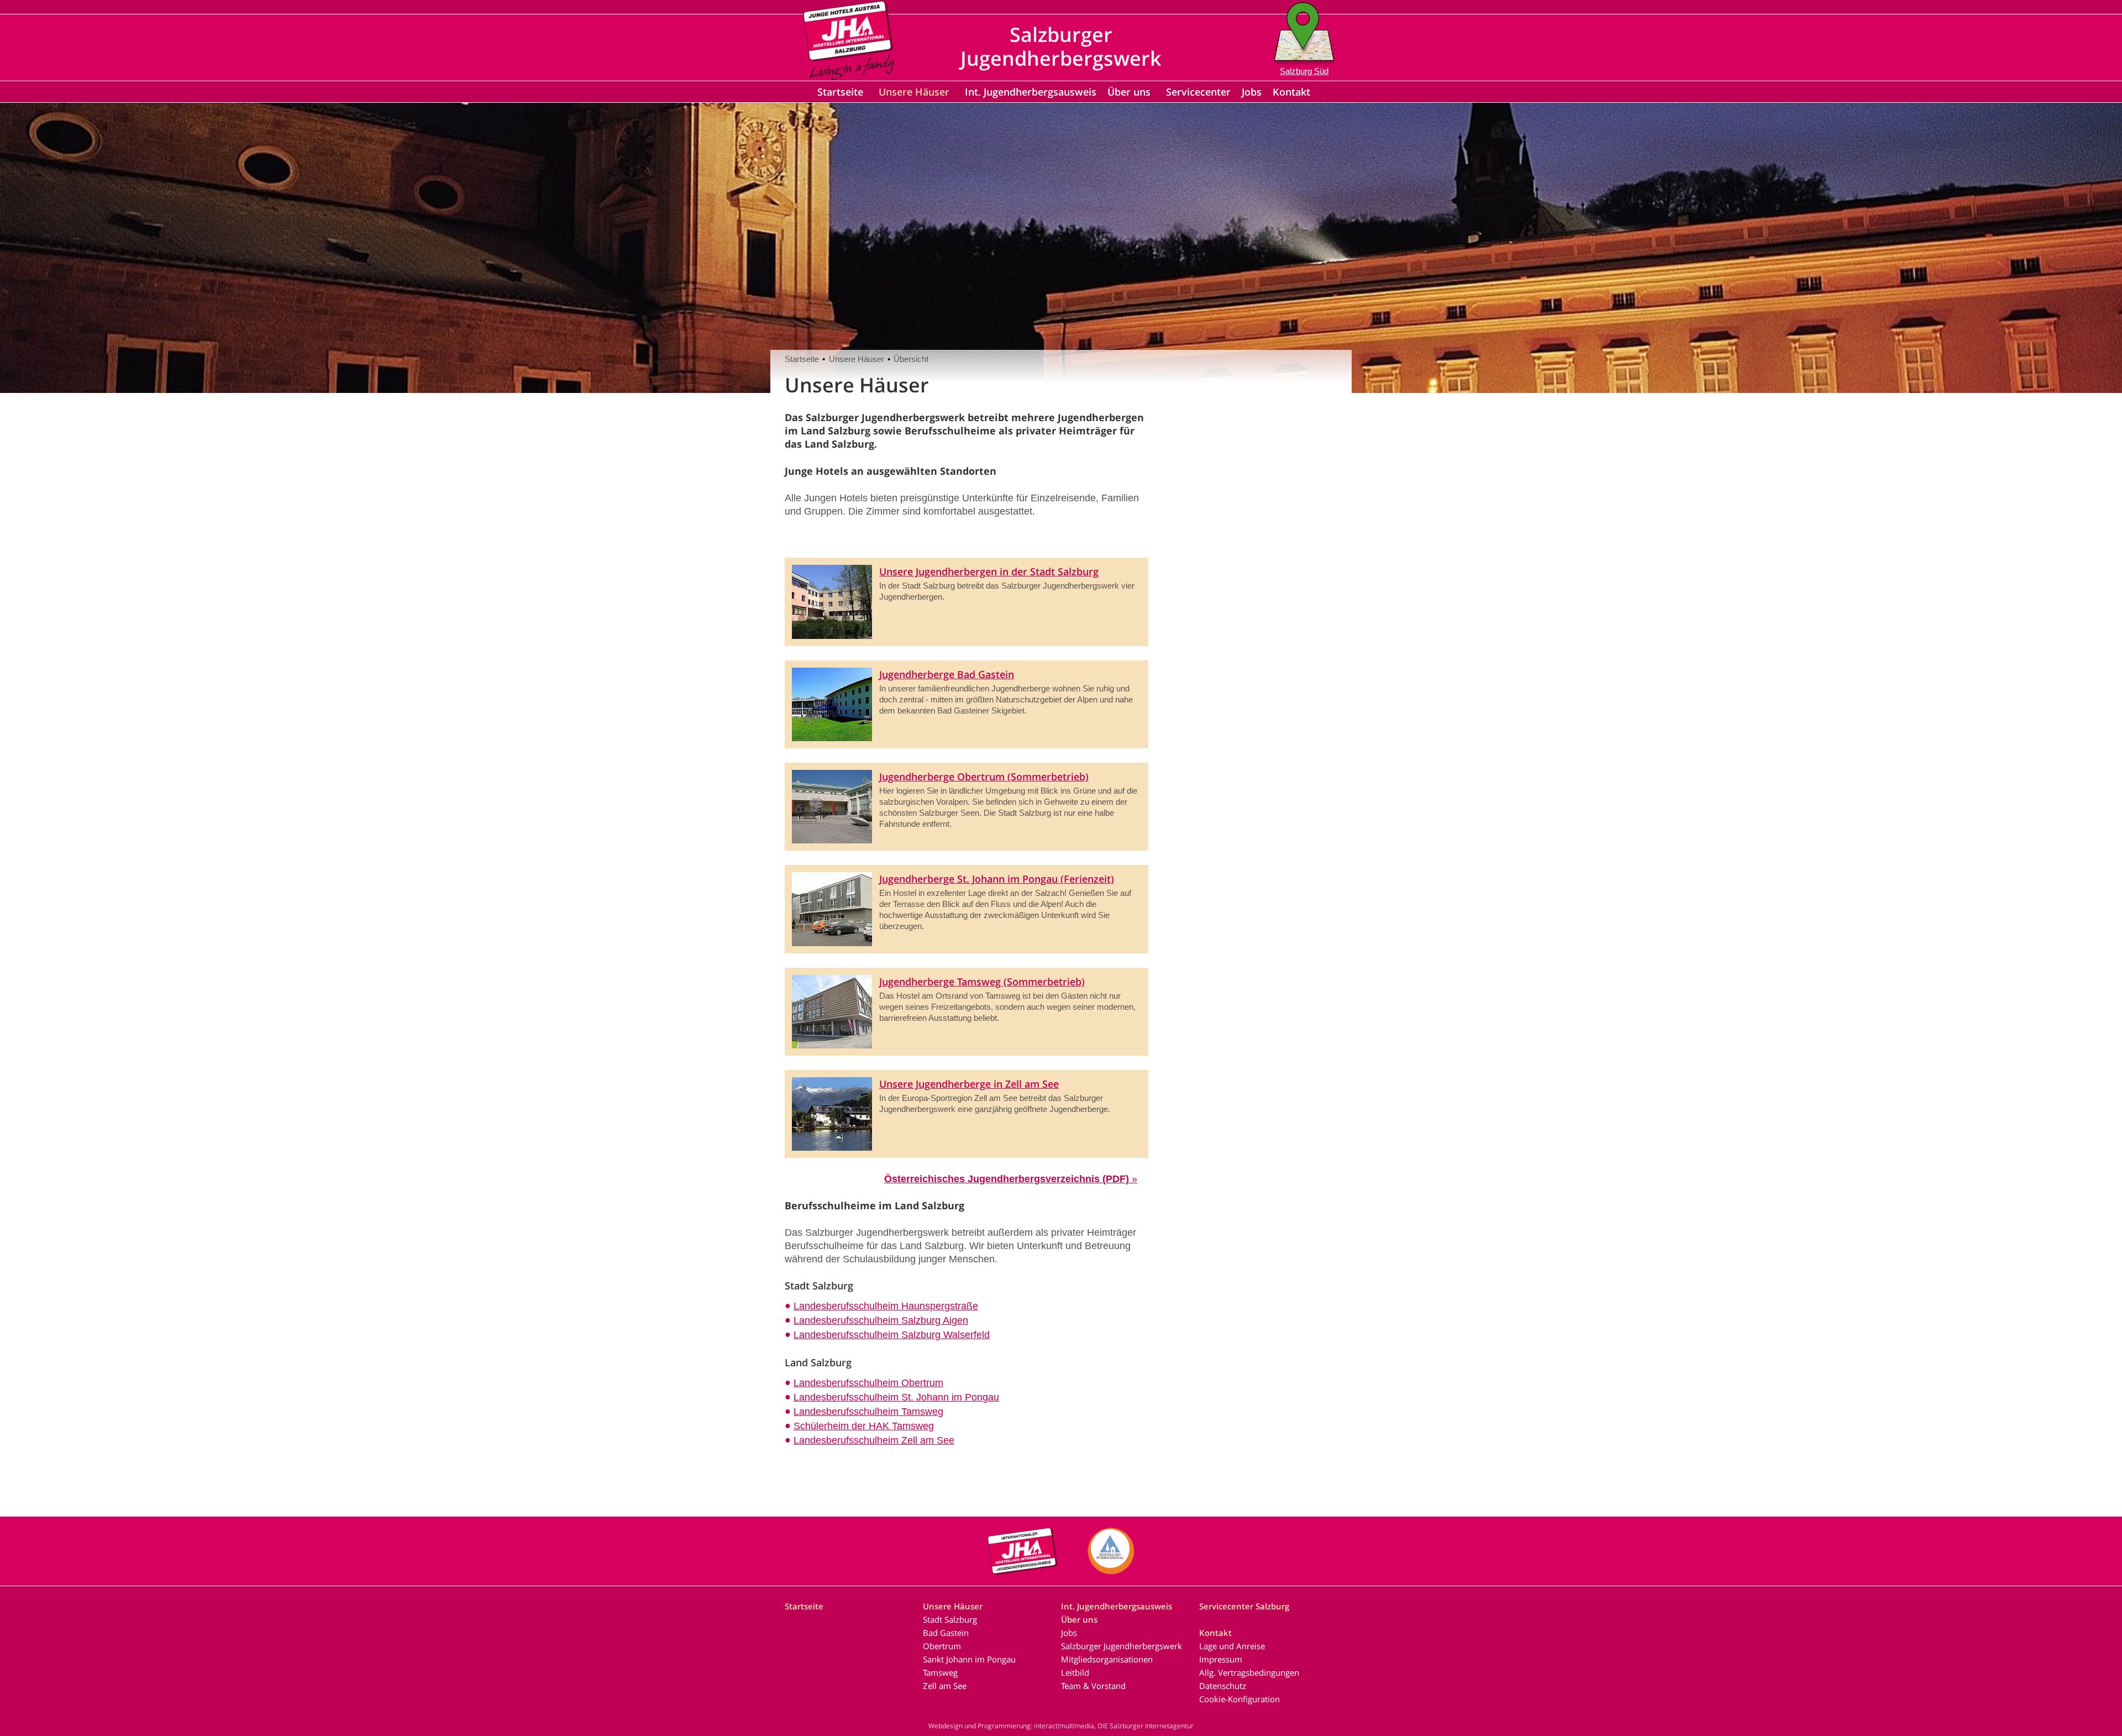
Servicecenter (1198, 92)
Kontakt (1291, 92)
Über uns (1129, 92)
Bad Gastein (946, 1633)
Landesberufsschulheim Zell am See (874, 1440)
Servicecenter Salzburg (1244, 1606)
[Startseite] (849, 76)
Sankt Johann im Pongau (969, 1659)
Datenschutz (1223, 1686)
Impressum (1221, 1659)
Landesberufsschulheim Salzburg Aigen (881, 1320)
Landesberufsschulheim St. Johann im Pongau (896, 1397)
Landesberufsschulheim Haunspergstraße (886, 1306)
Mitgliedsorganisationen (1107, 1659)
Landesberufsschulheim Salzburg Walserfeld (892, 1335)
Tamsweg (940, 1672)
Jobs (1252, 92)
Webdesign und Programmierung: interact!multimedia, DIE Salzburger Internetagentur (1061, 1726)
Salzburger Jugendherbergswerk (1122, 1646)
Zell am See (945, 1686)
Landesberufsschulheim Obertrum (868, 1383)
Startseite (840, 92)
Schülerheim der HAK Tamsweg (864, 1426)
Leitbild (1075, 1672)
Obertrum (942, 1646)
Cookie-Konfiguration (1239, 1699)
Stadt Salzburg (950, 1619)
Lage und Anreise (1232, 1646)
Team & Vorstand (1093, 1686)
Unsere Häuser (914, 92)
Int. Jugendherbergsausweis (1031, 92)
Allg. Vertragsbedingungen (1249, 1672)
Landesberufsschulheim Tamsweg (868, 1412)
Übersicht (911, 359)
